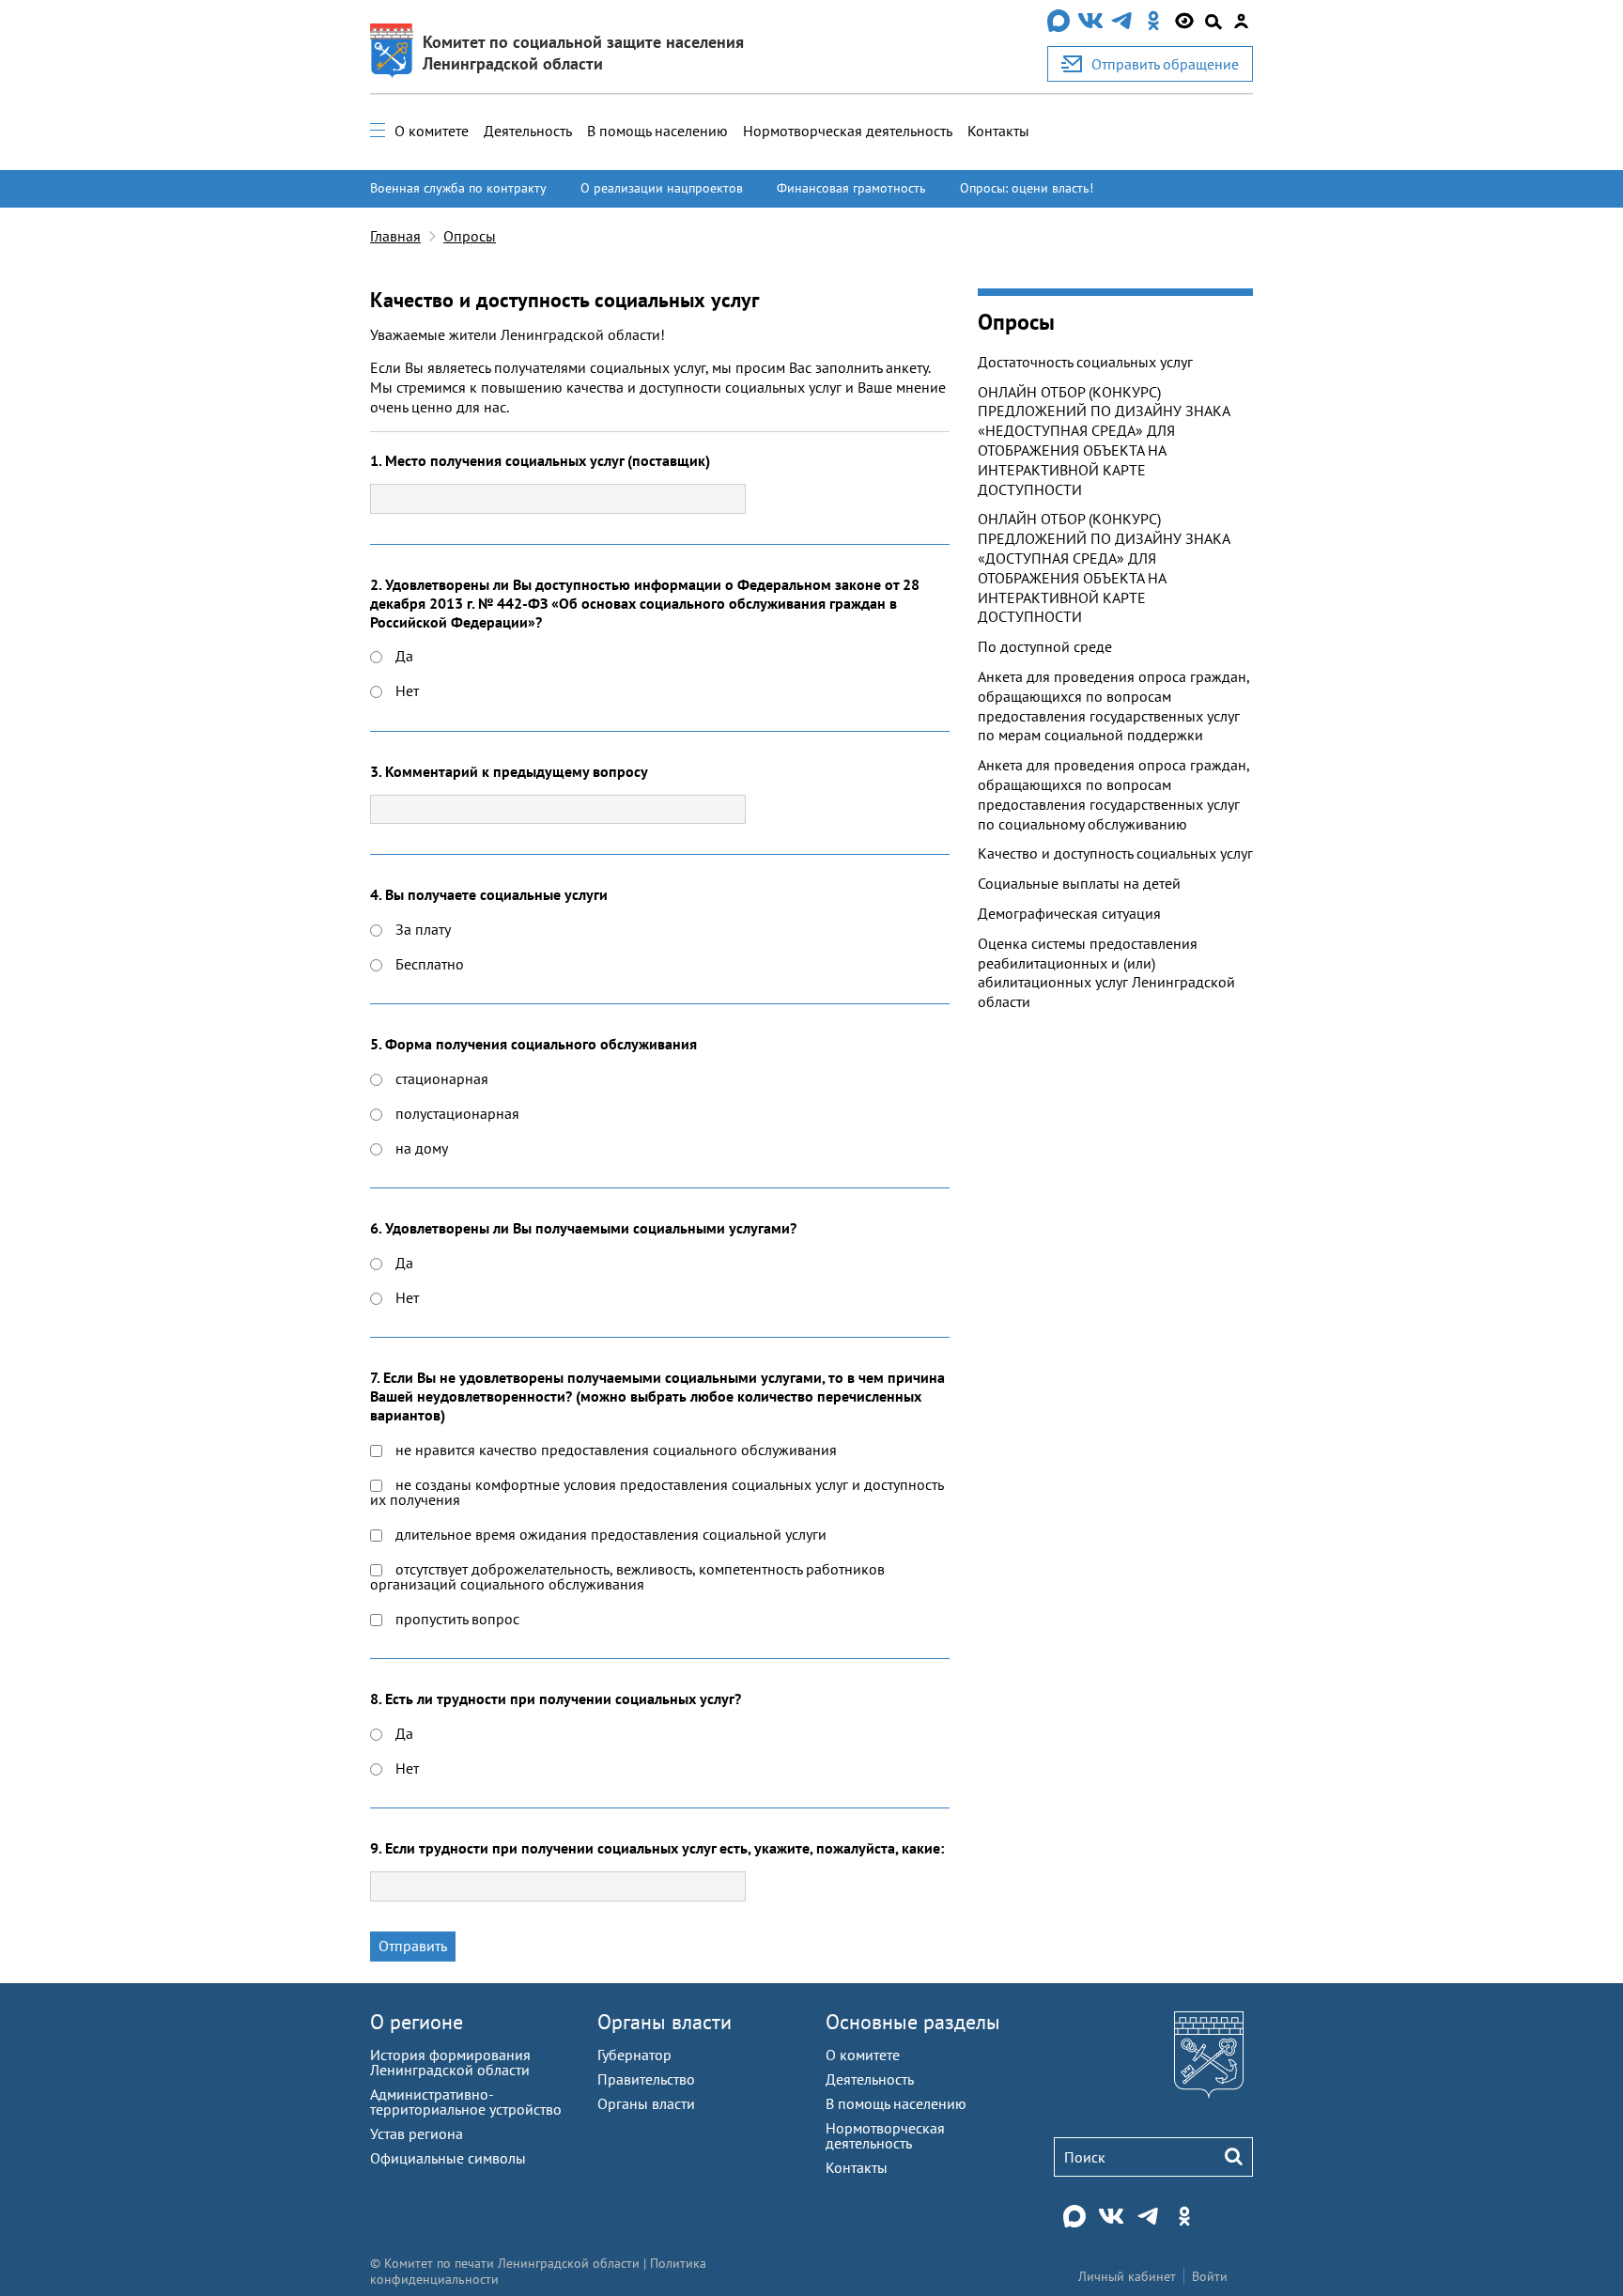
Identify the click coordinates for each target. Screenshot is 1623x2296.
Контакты (998, 131)
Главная (395, 236)
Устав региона (417, 2133)
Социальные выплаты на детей (1079, 883)
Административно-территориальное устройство (466, 2102)
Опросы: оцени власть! (1027, 188)
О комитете (432, 131)
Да (402, 656)
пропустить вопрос (456, 1619)
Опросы (470, 236)
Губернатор (634, 2055)
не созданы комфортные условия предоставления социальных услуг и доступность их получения (657, 1492)
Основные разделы (913, 2022)
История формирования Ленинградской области (450, 2062)
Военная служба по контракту (458, 188)
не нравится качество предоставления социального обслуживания (614, 1450)
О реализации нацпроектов (662, 188)
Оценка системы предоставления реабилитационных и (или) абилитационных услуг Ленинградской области (1106, 972)
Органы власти (665, 2022)
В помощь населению (657, 131)
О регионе (417, 2022)
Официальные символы (448, 2158)
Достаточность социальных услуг (1085, 362)
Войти (1210, 2276)
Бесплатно (428, 964)
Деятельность (528, 131)
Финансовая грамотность (851, 188)
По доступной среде (1045, 646)
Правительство (646, 2079)
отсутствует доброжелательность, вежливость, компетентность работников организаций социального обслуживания (627, 1576)
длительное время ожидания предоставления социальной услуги (609, 1534)
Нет (405, 690)
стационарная (440, 1078)
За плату (421, 929)
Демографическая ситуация (1069, 913)
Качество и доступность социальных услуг (1115, 853)
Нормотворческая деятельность (848, 131)
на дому (420, 1148)
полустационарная (456, 1113)
